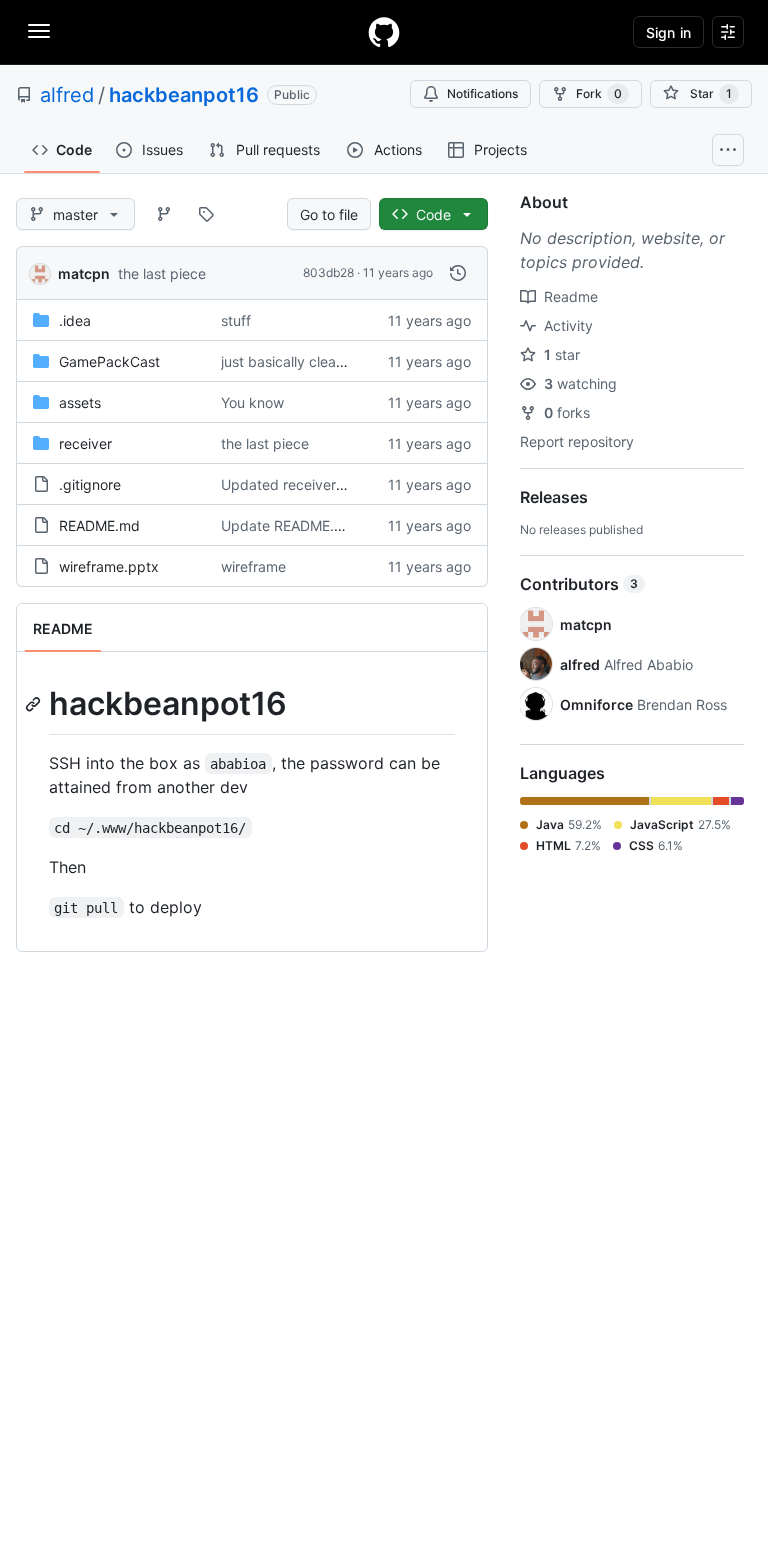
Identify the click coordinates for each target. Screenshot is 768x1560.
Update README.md (288, 525)
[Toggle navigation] (39, 31)
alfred (67, 95)
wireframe (253, 566)
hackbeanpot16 (184, 95)
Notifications (482, 93)
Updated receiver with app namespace (349, 484)
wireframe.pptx (109, 566)
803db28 (328, 272)
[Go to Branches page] (164, 214)
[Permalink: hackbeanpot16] (35, 704)
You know (252, 402)
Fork (599, 93)
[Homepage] (384, 32)
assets (80, 402)
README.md (99, 525)
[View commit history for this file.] (458, 273)
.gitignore (90, 484)
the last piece (162, 273)
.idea (75, 320)
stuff (236, 320)
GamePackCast (109, 361)
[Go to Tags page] (206, 214)
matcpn (84, 273)
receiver (85, 443)
